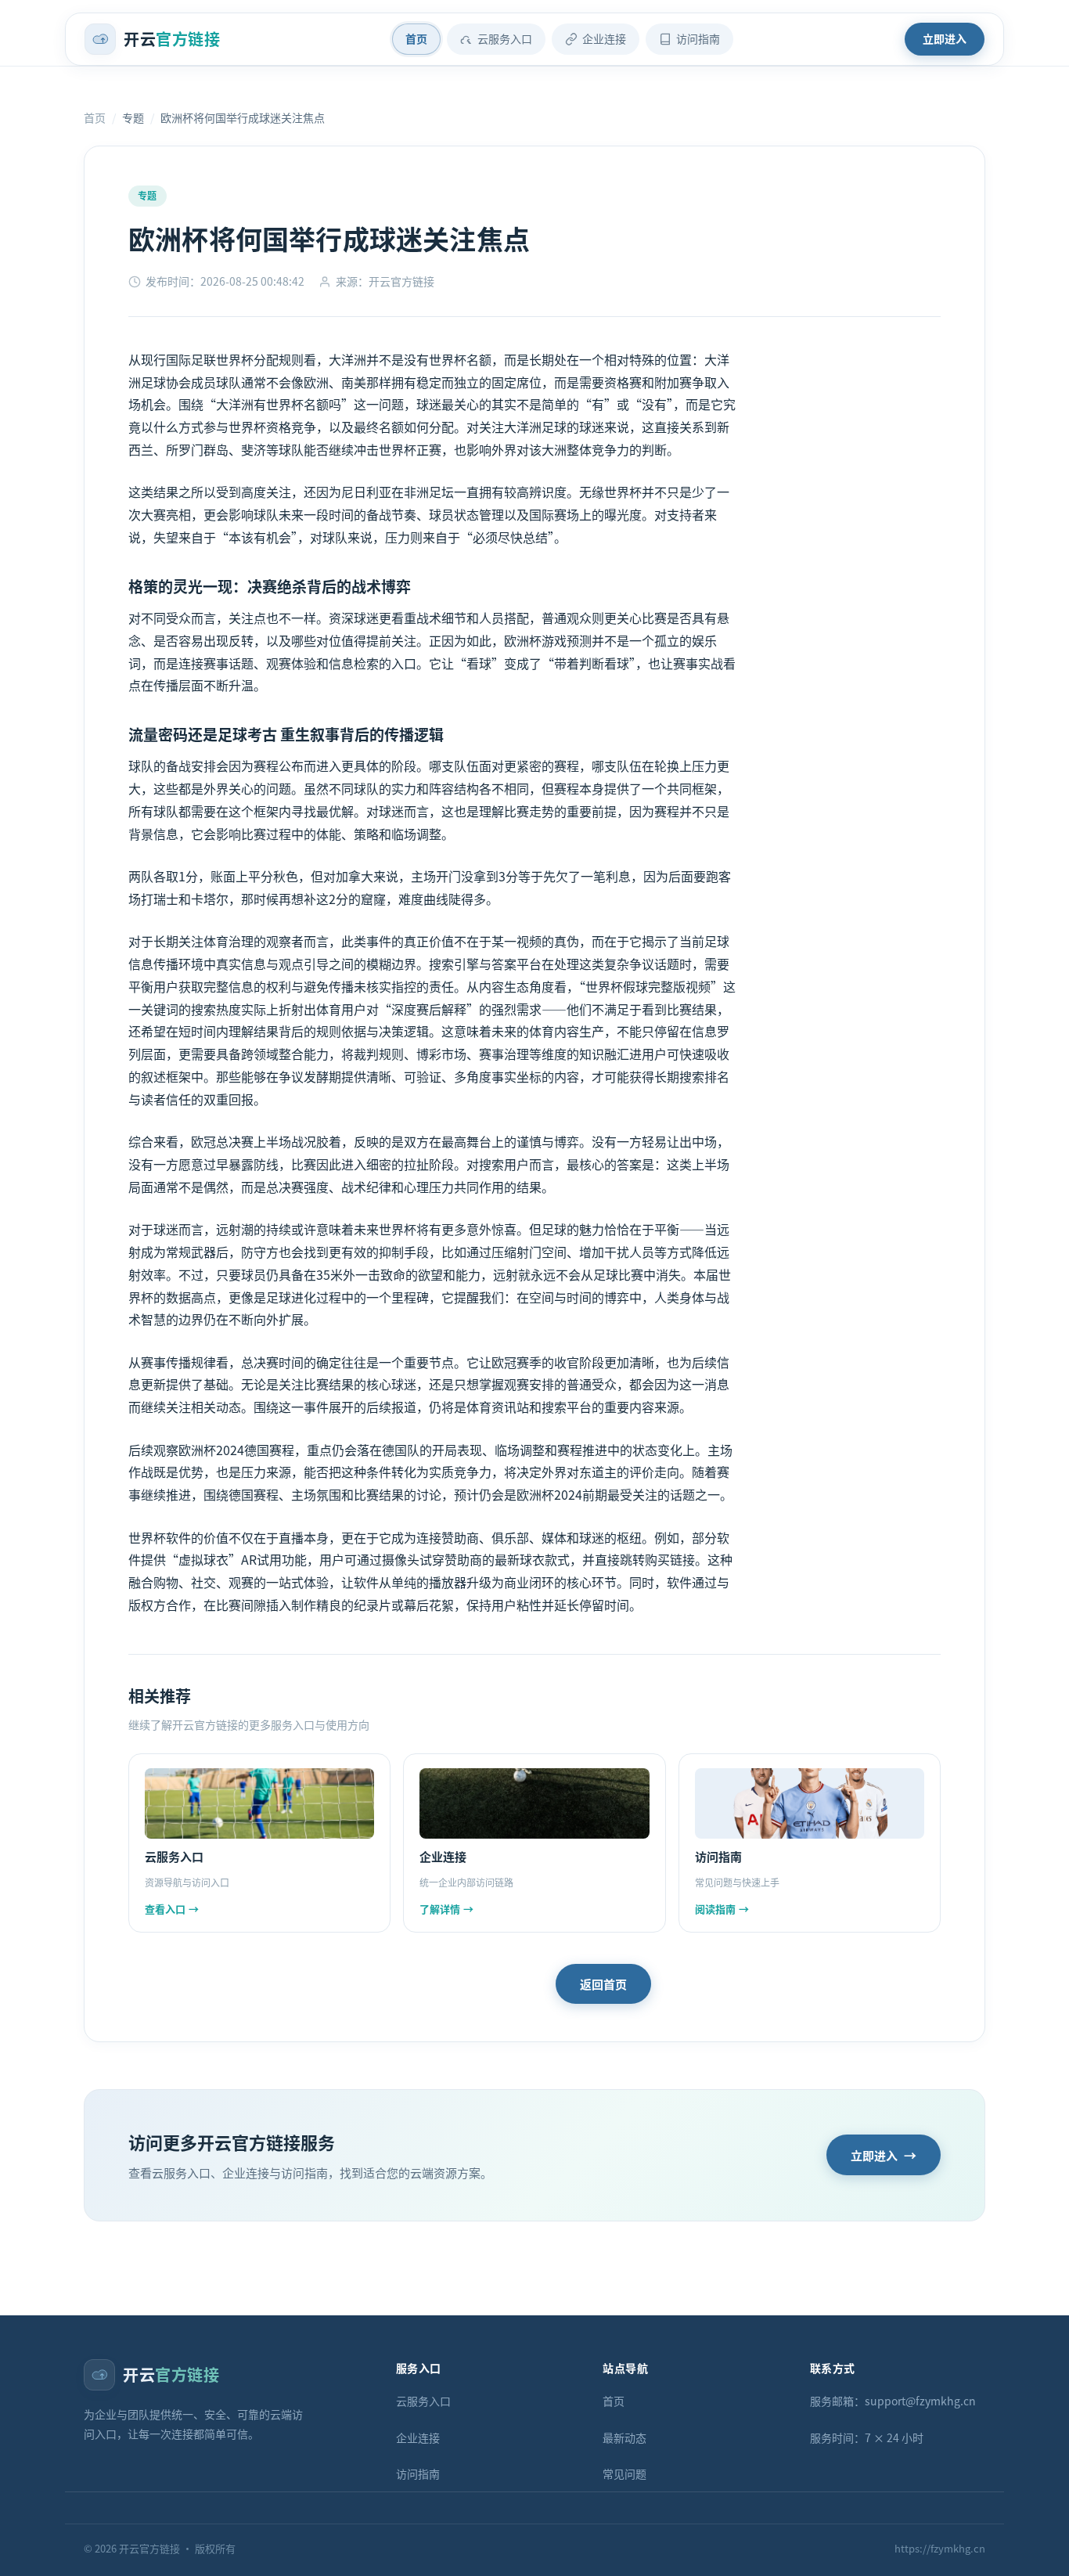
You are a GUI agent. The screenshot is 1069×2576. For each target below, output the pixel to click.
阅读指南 (722, 1909)
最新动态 (624, 2437)
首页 (416, 38)
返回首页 (603, 1984)
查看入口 (172, 1909)
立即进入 (945, 38)
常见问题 (624, 2473)
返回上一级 (491, 1984)
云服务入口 (505, 38)
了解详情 (446, 1909)
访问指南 (698, 38)
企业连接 (604, 38)
